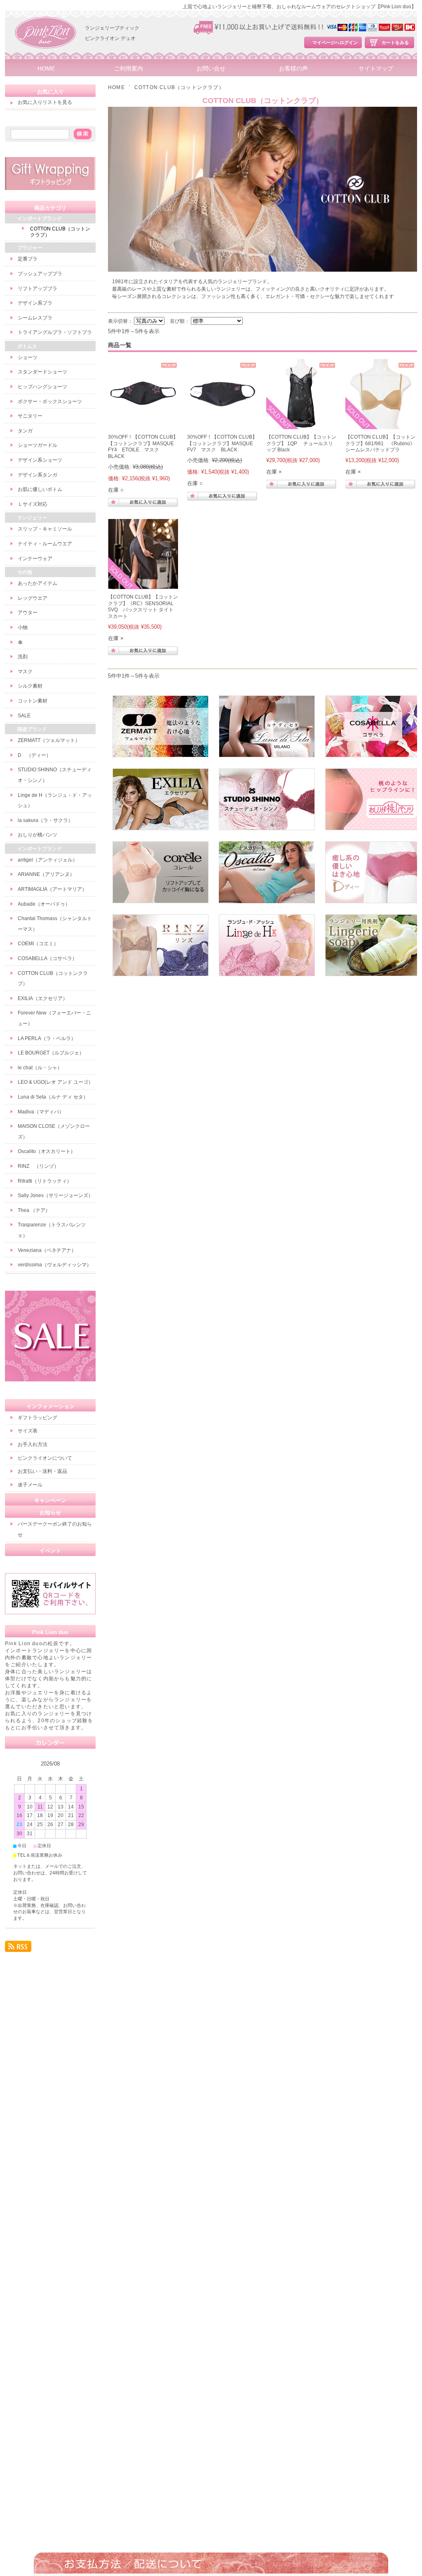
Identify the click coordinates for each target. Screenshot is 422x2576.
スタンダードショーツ (42, 372)
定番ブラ (28, 259)
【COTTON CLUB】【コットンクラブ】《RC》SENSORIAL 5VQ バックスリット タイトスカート (143, 607)
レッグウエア (33, 598)
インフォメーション (50, 1406)
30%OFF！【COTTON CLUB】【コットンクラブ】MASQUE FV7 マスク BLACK (223, 443)
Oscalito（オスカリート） (47, 1151)
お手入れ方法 (33, 1444)
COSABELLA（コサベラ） (47, 958)
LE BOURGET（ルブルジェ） (51, 1053)
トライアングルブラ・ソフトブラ (55, 332)
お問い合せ (211, 69)
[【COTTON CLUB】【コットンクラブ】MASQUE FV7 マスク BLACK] (222, 425)
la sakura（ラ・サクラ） (45, 820)
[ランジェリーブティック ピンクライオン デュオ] (46, 58)
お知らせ (50, 1513)
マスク (25, 672)
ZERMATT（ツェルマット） (49, 740)
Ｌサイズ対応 (33, 504)
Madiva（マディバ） (41, 1112)
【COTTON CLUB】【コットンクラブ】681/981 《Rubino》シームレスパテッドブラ (380, 443)
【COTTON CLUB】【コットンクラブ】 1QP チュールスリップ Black (301, 443)
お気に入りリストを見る (45, 102)
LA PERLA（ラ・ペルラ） (47, 1038)
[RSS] (18, 1948)
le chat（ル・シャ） (40, 1068)
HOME (46, 69)
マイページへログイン (335, 42)
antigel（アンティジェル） (48, 860)
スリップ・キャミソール (45, 529)
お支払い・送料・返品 (42, 1471)
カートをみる (395, 42)
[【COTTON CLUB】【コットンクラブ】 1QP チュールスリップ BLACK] (301, 425)
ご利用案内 (129, 69)
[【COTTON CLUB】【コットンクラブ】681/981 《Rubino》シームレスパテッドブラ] (380, 425)
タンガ (25, 431)
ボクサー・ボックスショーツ (50, 402)
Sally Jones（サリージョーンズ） (55, 1195)
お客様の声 (293, 69)
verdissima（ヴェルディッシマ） (55, 1265)
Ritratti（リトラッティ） (45, 1181)
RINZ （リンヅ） (38, 1166)
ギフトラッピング (38, 1418)
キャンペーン (50, 1500)
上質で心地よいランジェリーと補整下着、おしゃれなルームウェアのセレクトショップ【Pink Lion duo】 (299, 7)
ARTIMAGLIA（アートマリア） (52, 889)
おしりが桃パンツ (38, 835)
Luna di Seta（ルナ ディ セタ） (53, 1097)
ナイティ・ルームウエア (45, 544)
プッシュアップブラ (40, 274)
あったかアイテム (38, 583)
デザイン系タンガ (38, 475)
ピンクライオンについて (45, 1458)
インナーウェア (35, 559)
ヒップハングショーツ (42, 387)
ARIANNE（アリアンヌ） (46, 874)
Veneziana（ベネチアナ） (47, 1250)
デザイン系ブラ (35, 303)
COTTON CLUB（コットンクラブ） (60, 232)
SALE (24, 716)
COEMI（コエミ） (38, 944)
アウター (28, 613)
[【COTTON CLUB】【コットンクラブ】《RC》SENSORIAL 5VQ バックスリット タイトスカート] (143, 585)
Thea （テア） (34, 1210)
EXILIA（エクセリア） (43, 998)
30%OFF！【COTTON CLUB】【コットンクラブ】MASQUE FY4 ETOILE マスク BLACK (143, 447)
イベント (50, 1551)
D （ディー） (34, 755)
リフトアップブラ (38, 289)
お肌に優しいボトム (40, 489)
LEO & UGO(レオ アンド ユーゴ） (55, 1082)
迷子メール (30, 1485)
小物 (23, 627)
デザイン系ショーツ (40, 460)
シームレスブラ (35, 318)
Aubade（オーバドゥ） (44, 904)
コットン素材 (33, 701)
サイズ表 (28, 1431)
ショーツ (28, 357)
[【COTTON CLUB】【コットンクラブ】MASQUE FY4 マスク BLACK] (143, 425)
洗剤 (23, 657)
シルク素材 (30, 686)
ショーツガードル (38, 445)
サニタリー (30, 416)
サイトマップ (376, 69)
